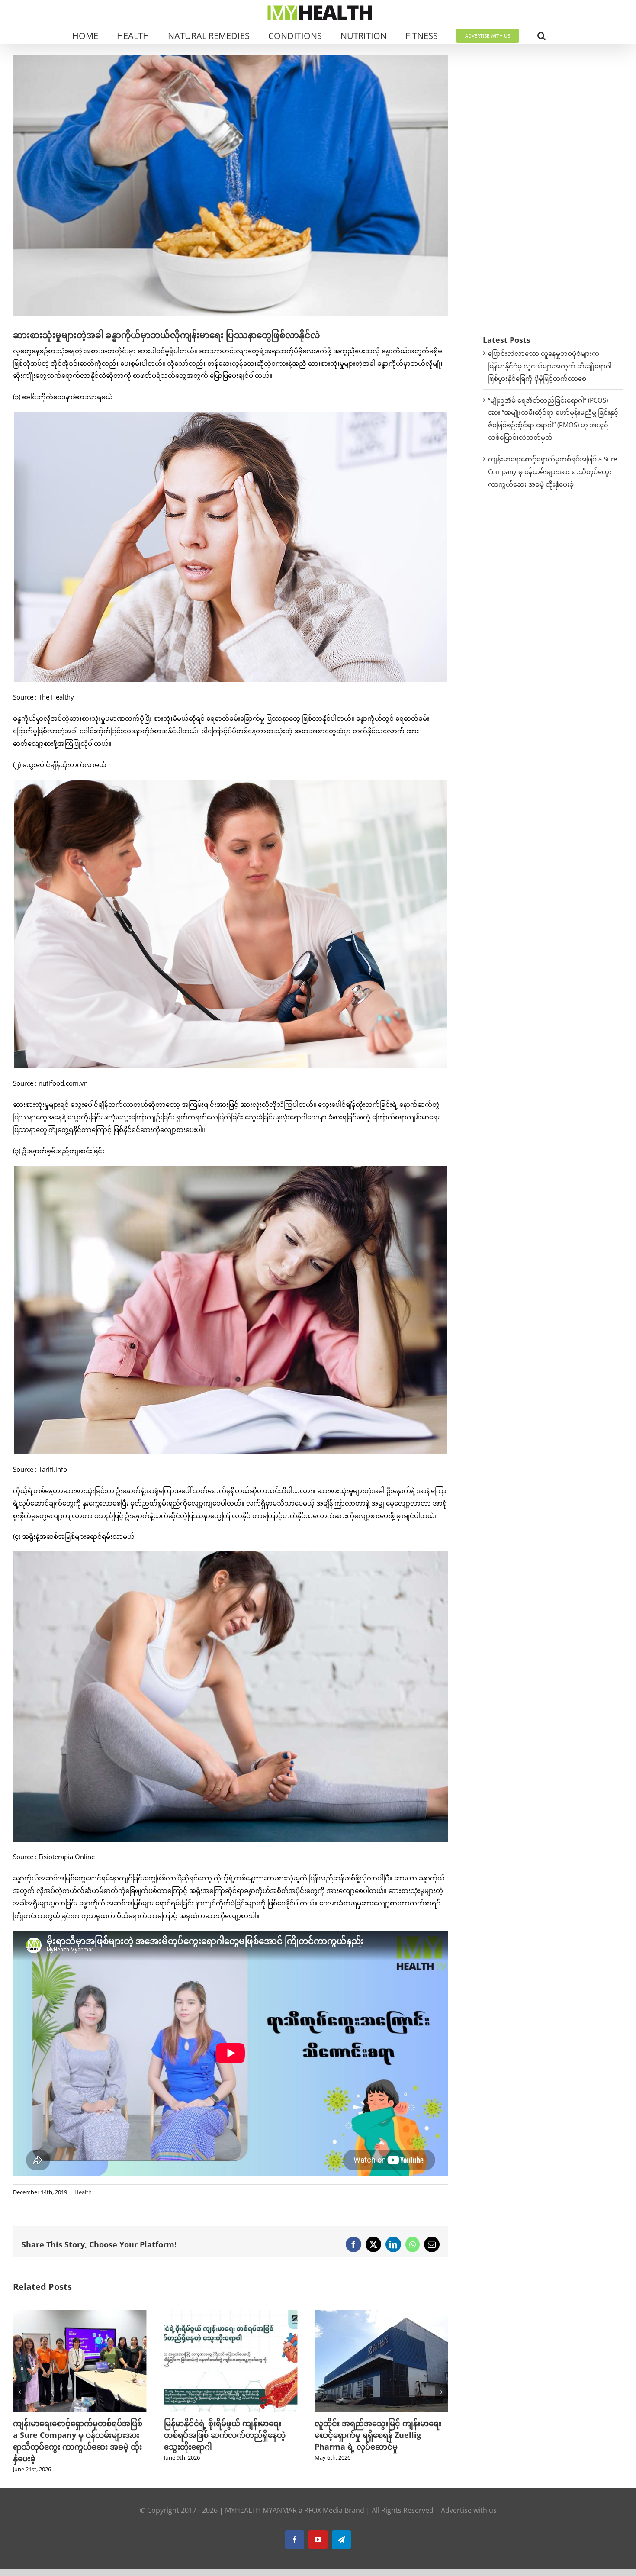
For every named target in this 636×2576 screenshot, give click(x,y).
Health (83, 2192)
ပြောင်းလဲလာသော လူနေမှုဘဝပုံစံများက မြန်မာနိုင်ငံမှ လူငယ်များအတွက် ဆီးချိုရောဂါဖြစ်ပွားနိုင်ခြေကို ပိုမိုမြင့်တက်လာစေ (550, 366)
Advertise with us (469, 2499)
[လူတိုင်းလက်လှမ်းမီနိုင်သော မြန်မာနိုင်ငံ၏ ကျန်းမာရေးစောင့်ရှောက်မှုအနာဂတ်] (381, 2314)
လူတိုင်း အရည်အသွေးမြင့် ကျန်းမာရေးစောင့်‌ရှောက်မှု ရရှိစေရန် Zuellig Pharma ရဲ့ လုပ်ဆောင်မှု (227, 2435)
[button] (541, 35)
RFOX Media (323, 2499)
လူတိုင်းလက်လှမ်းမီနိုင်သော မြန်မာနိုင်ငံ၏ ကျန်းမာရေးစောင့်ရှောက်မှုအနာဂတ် (380, 2435)
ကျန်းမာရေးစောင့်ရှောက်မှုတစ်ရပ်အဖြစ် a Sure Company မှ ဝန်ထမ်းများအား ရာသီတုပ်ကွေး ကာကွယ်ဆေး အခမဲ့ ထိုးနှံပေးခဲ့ (552, 471)
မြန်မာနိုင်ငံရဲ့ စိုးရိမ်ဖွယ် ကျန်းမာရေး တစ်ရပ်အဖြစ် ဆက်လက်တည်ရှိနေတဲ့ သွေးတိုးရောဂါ (74, 2435)
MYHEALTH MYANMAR (261, 2499)
